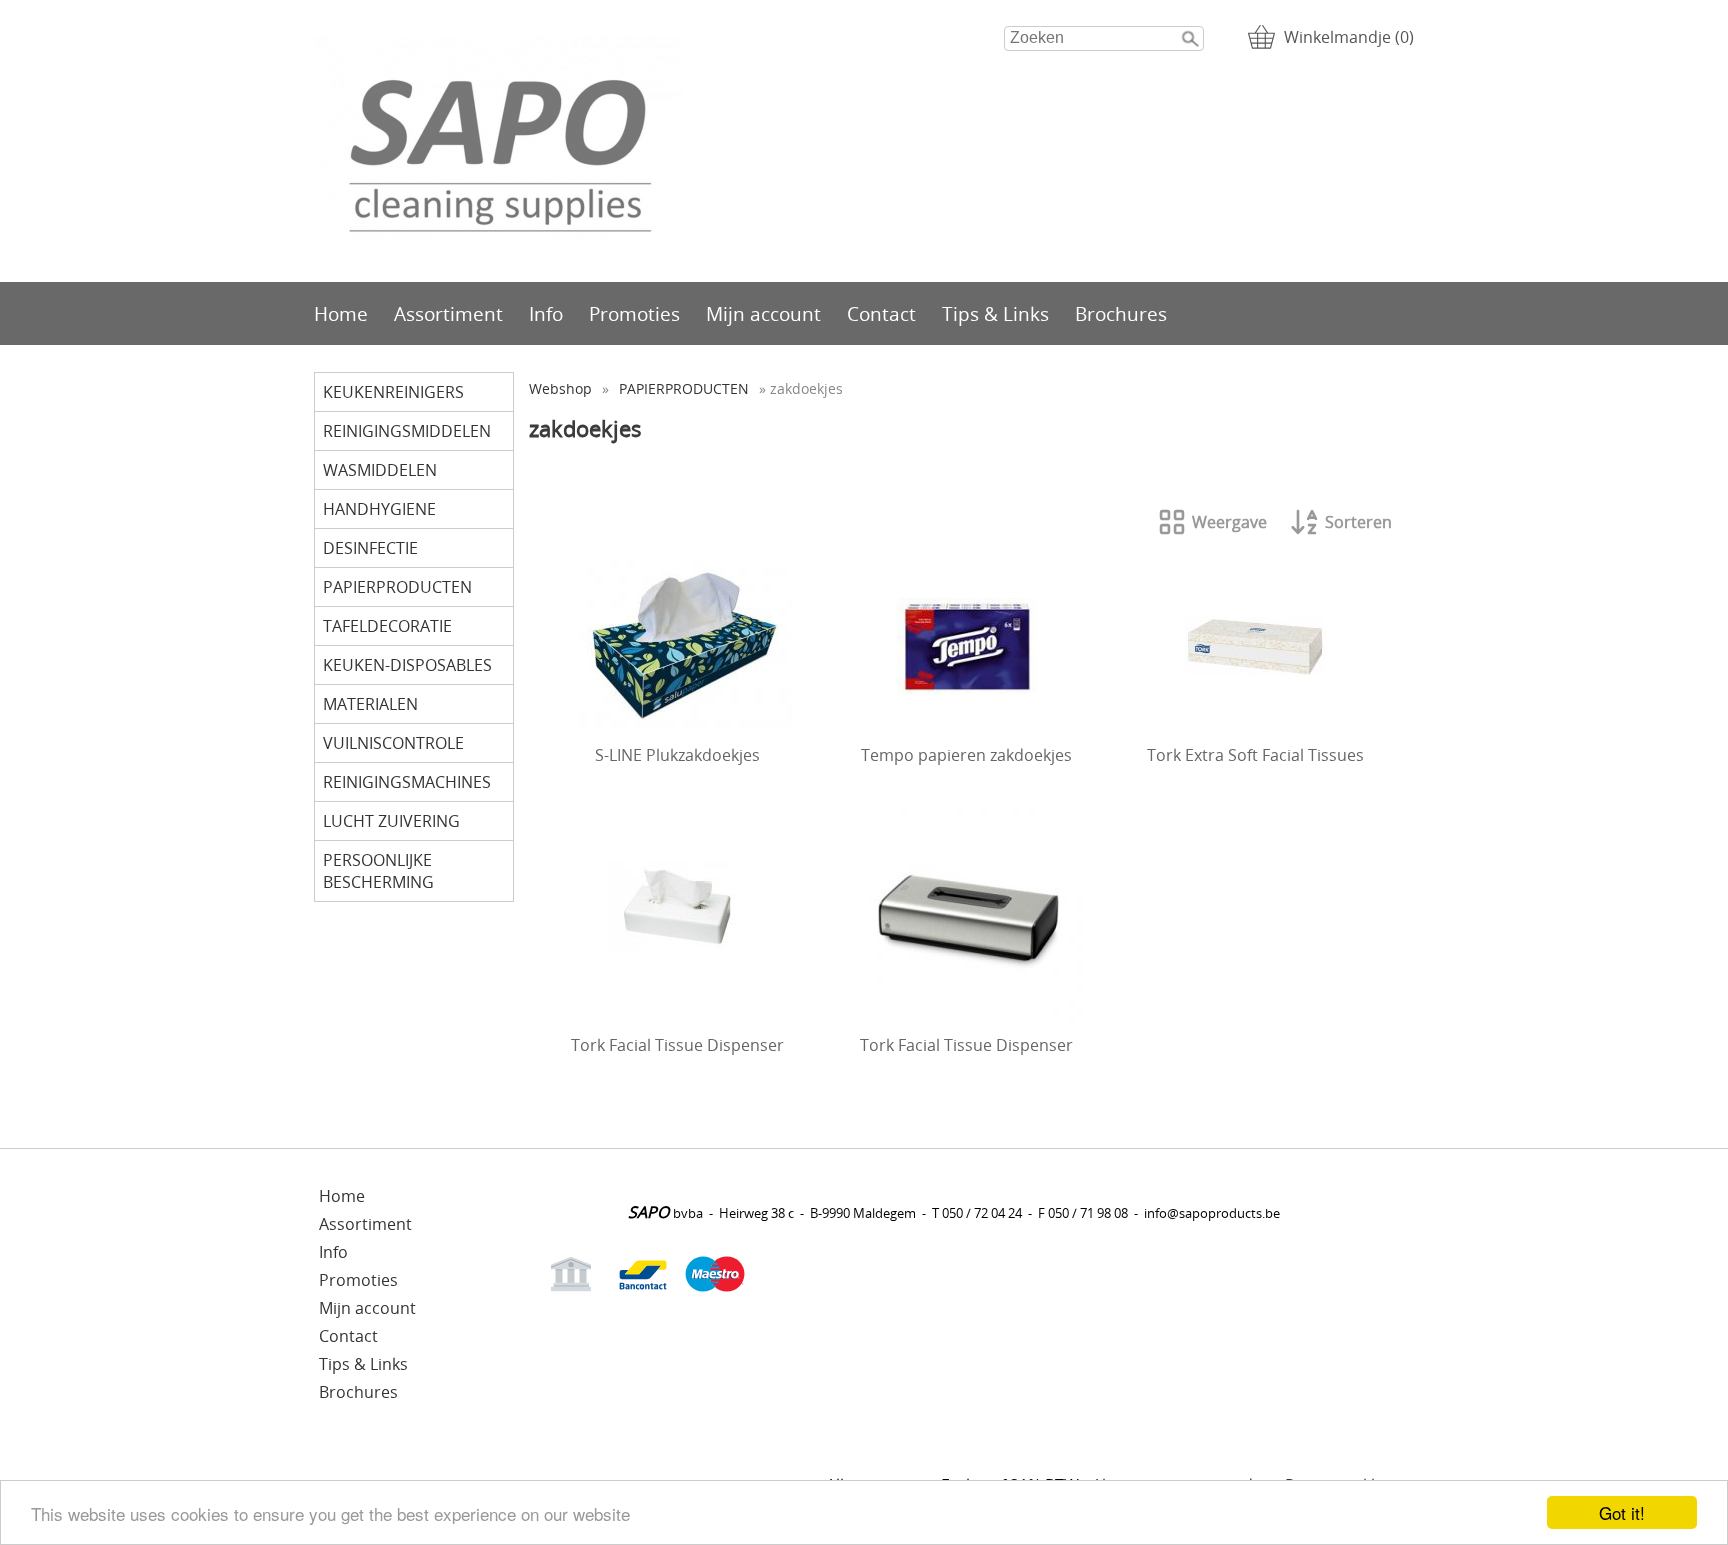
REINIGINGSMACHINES (407, 782)
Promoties (634, 313)
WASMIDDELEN (380, 470)
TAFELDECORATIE (387, 626)
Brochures (1121, 313)
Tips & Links (995, 313)
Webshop (560, 388)
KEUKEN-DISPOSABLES (407, 665)
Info (546, 313)
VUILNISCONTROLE (393, 743)
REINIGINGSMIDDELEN (407, 431)
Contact (881, 313)
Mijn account (763, 313)
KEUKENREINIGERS (393, 392)
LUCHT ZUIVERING (391, 821)
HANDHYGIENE (379, 509)
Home (341, 313)
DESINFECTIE (370, 548)
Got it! (1622, 1512)
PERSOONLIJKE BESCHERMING (378, 871)
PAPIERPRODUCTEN (397, 587)
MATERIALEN (370, 704)
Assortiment (448, 313)
